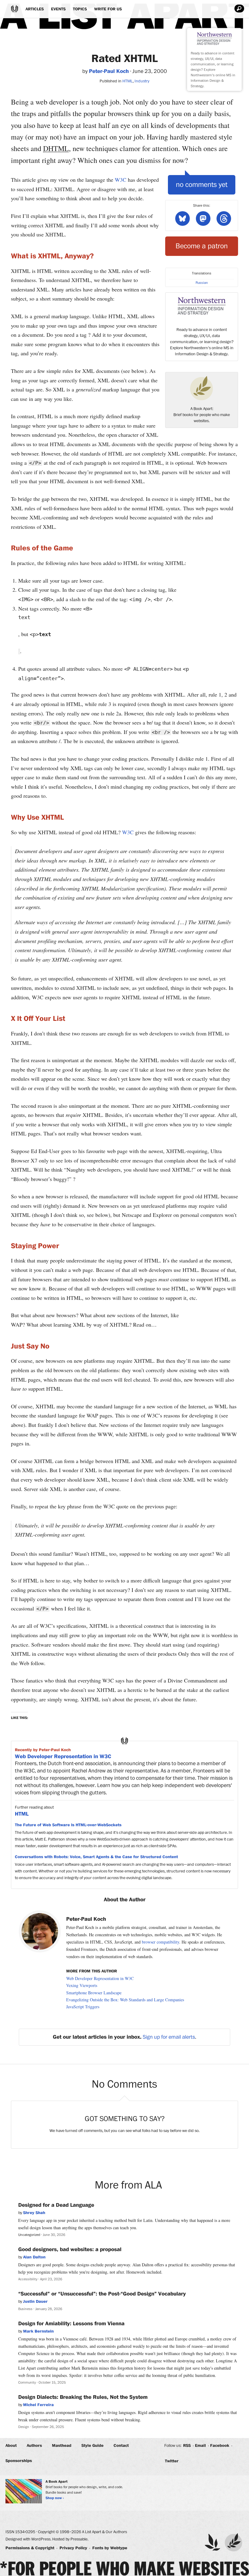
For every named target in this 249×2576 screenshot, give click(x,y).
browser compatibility (160, 1942)
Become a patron (202, 246)
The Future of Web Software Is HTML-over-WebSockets (68, 1825)
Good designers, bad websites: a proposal (70, 2250)
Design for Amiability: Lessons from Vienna (71, 2324)
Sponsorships (19, 2461)
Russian (202, 283)
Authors (34, 2446)
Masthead (62, 2446)
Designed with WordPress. (28, 2539)
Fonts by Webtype (110, 2548)
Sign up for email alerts (169, 2037)
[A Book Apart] (234, 2542)
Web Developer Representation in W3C (63, 1757)
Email (200, 2446)
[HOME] (15, 9)
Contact (121, 2446)
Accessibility (28, 2279)
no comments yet (202, 185)
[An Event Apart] (213, 2542)
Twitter (172, 2461)
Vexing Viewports (82, 1985)
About (11, 2446)
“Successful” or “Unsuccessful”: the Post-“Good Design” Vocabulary (102, 2294)
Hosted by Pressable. (70, 2539)
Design (24, 2427)
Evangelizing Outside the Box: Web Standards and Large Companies (125, 2000)
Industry (142, 81)
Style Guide (92, 2446)
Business (25, 2309)
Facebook (220, 2446)
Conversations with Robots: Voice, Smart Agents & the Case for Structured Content (96, 1857)
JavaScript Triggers (83, 2007)
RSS (187, 2446)
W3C (121, 180)
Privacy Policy (73, 2548)
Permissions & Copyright (30, 2548)
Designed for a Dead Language (56, 2205)
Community (27, 2383)
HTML (128, 81)
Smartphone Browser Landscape (94, 1993)
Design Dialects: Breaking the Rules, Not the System (83, 2397)
